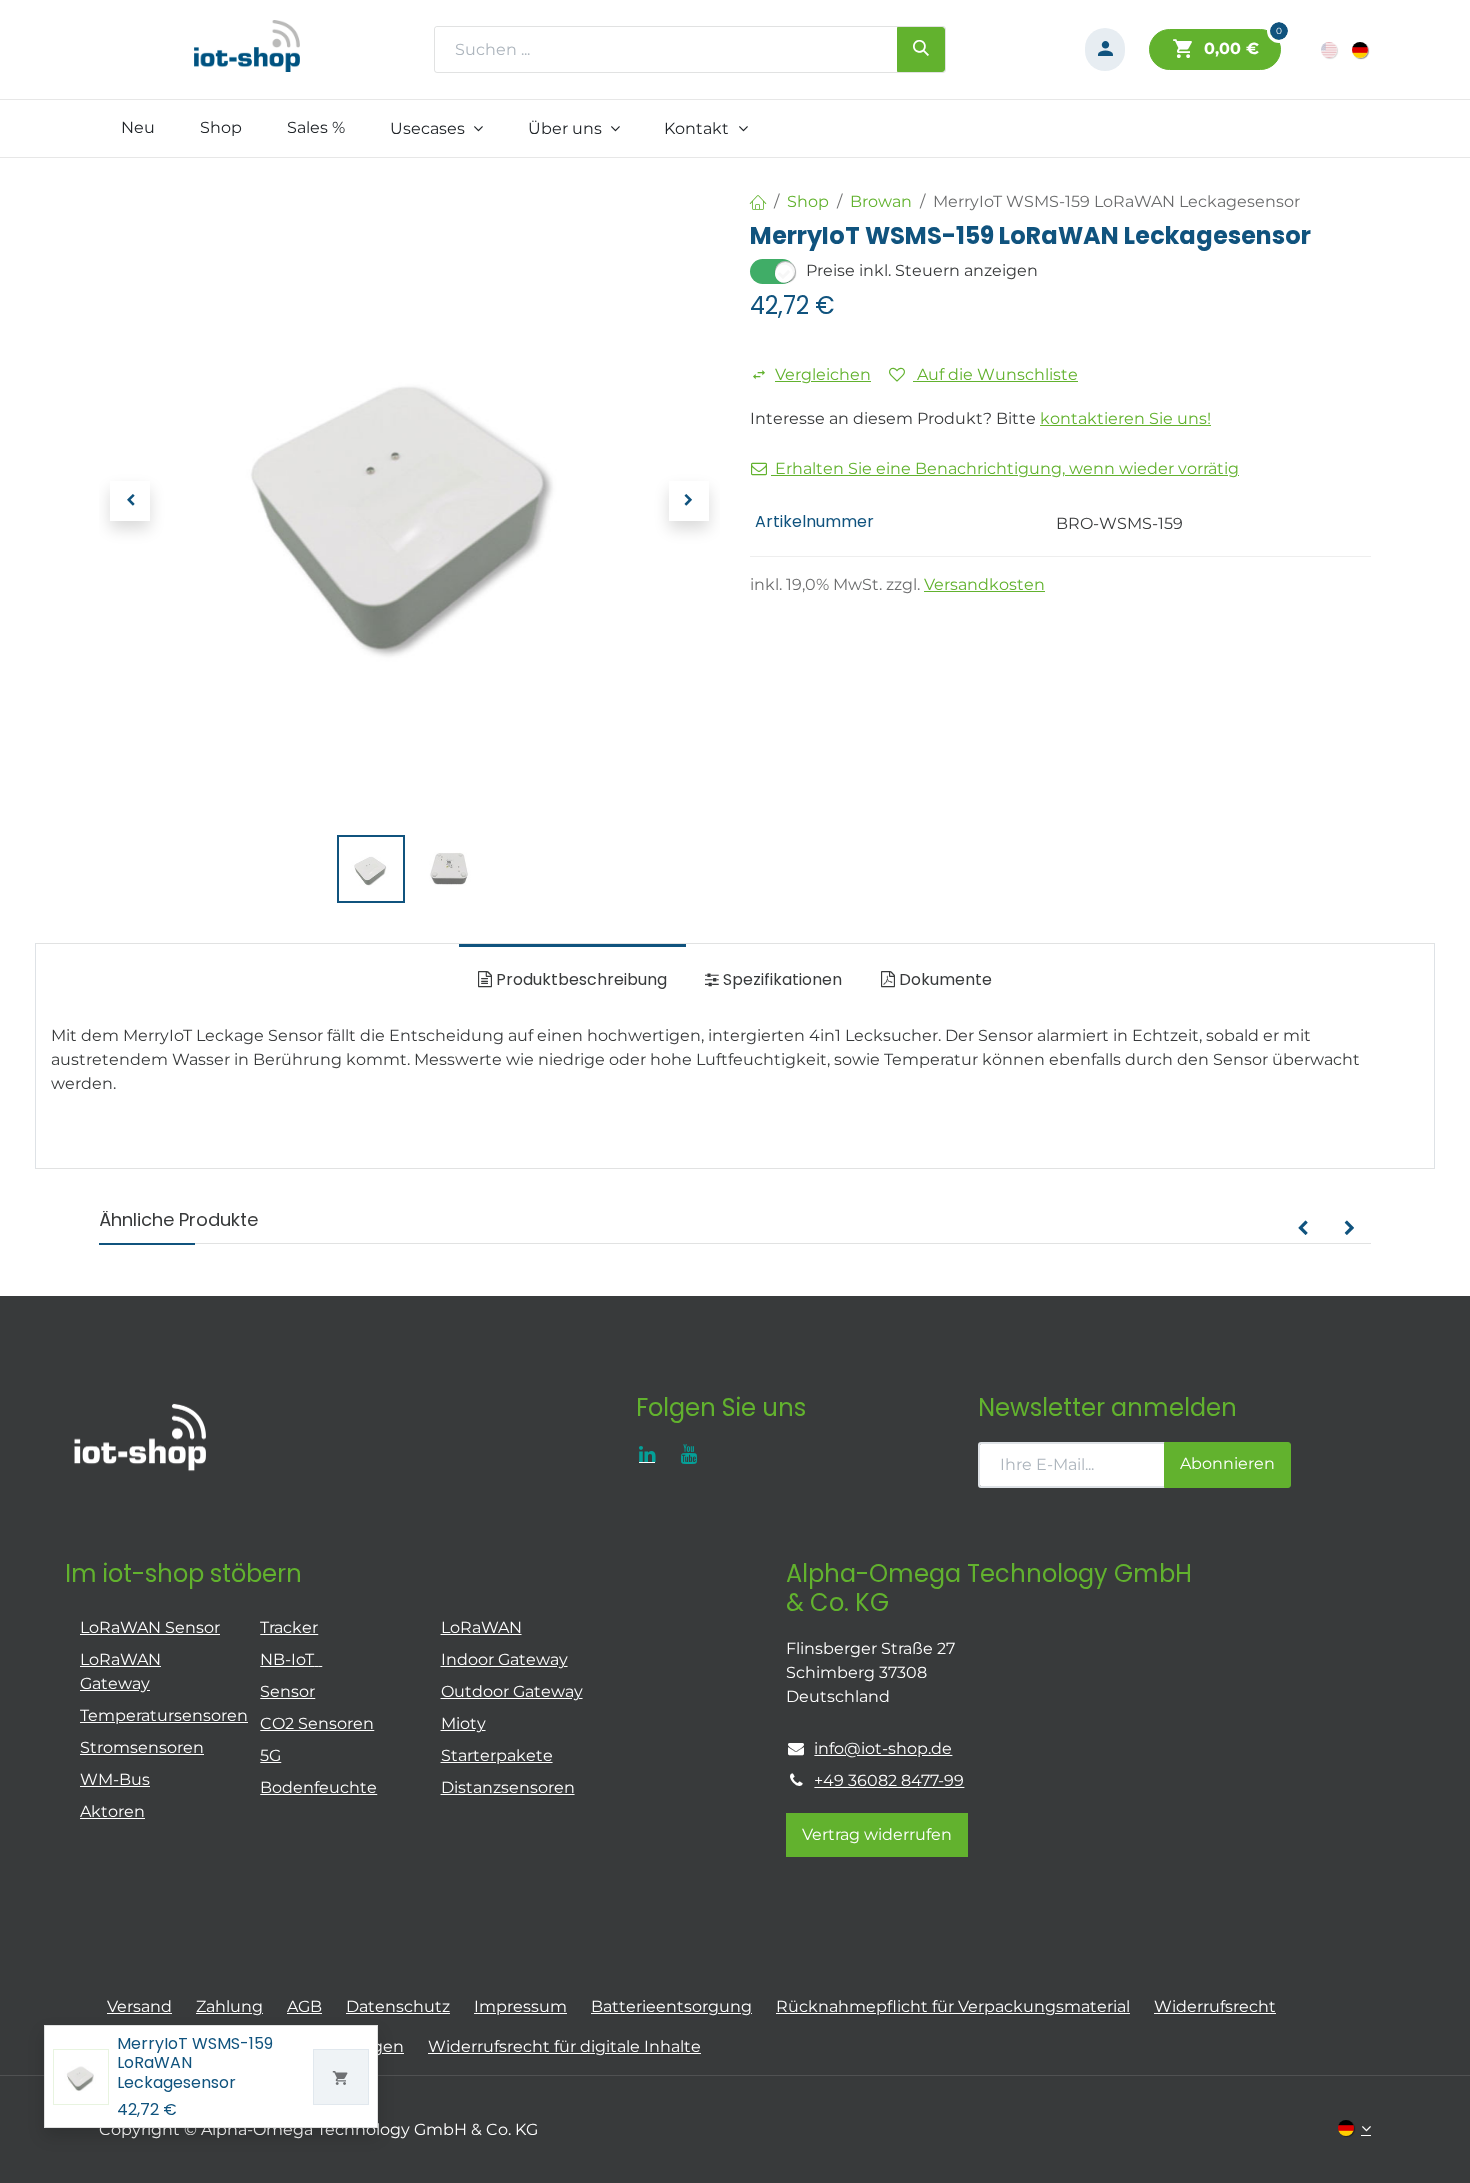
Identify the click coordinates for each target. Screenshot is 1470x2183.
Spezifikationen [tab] (780, 979)
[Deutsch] (1361, 49)
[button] (130, 501)
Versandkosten (984, 584)
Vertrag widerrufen (877, 1834)
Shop (808, 201)
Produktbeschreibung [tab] (579, 979)
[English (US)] (1330, 49)
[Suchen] (921, 49)
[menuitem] (138, 128)
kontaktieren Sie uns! (1125, 418)
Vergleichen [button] (823, 374)
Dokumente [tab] (943, 979)
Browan (881, 201)
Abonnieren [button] (1227, 1463)
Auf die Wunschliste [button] (995, 374)
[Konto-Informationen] (1105, 49)
